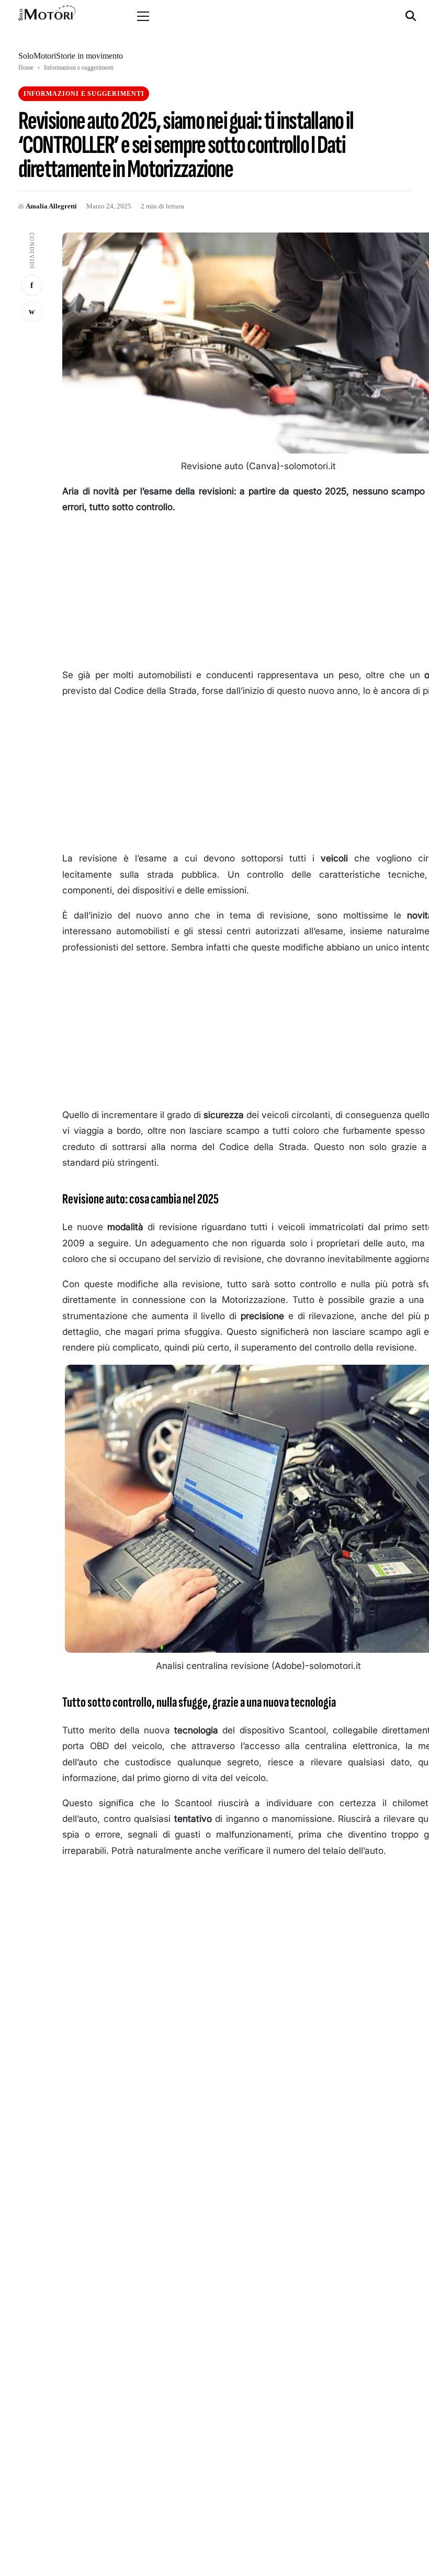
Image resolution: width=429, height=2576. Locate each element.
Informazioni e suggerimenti (79, 68)
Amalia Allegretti (51, 206)
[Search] (412, 16)
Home (26, 68)
